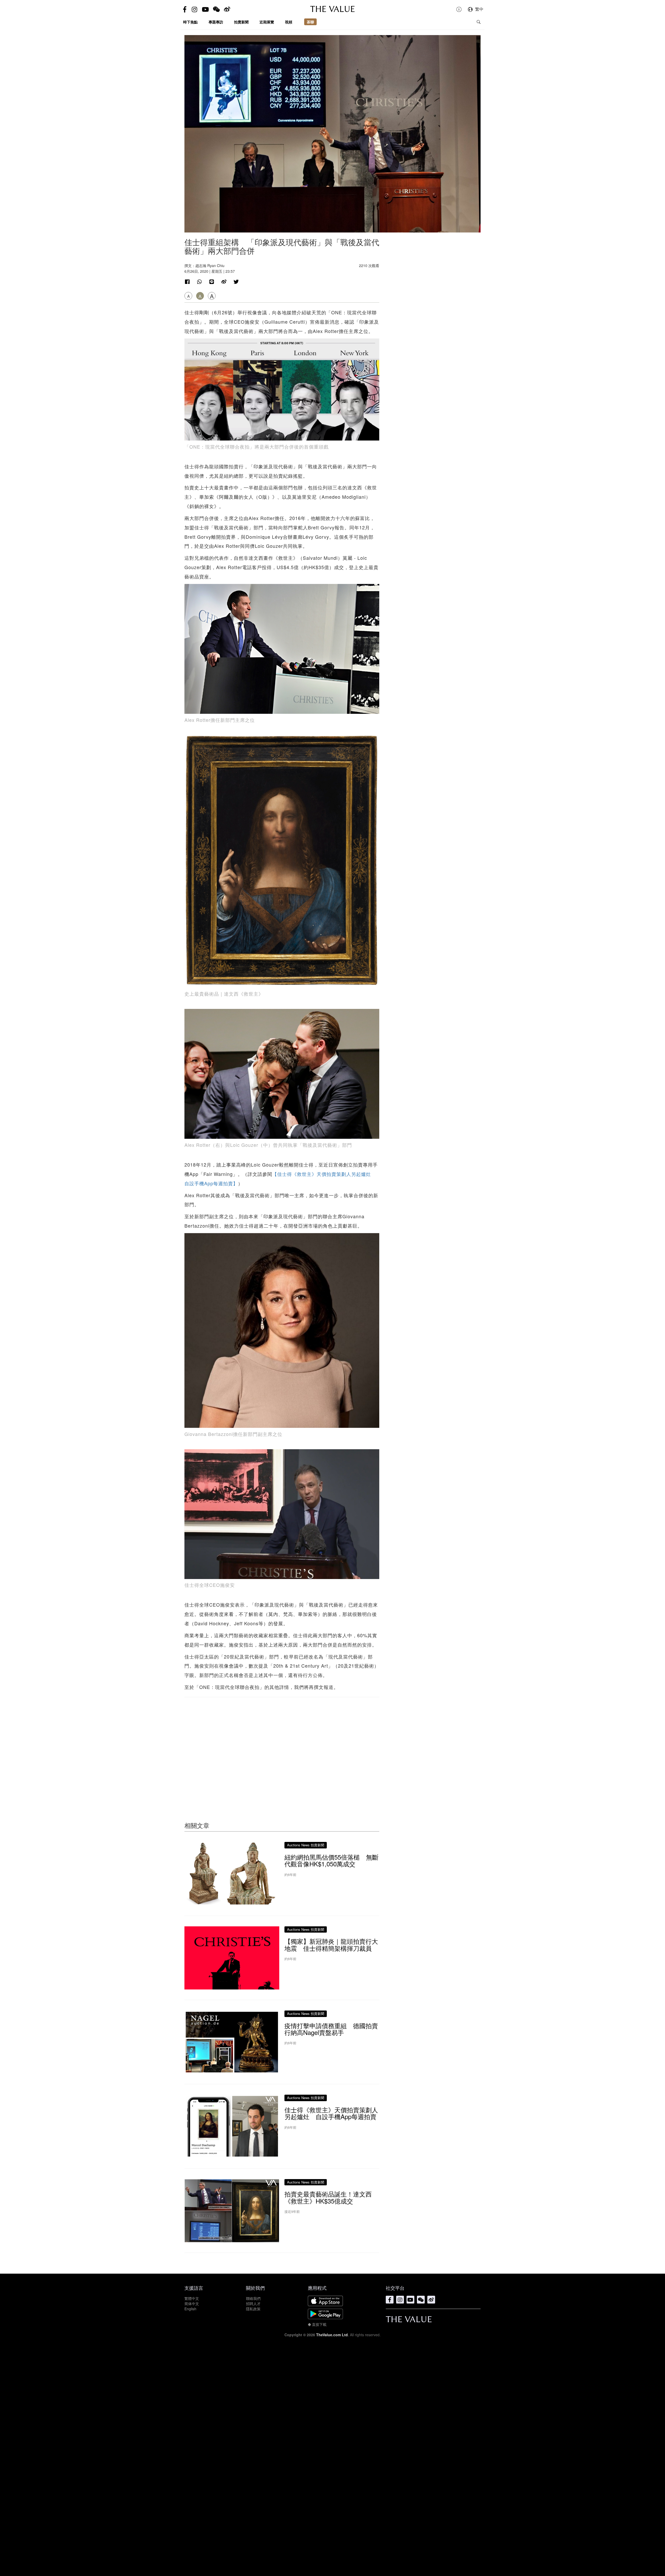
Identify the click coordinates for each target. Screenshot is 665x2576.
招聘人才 (253, 2304)
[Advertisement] (282, 1749)
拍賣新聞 (241, 22)
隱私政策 (253, 2309)
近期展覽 (267, 22)
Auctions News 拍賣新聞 (306, 1845)
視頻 (289, 22)
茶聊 (310, 22)
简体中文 (192, 2304)
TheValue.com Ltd (332, 2335)
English (190, 2309)
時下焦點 (190, 22)
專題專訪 (216, 22)
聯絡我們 (253, 2298)
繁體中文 (192, 2298)
